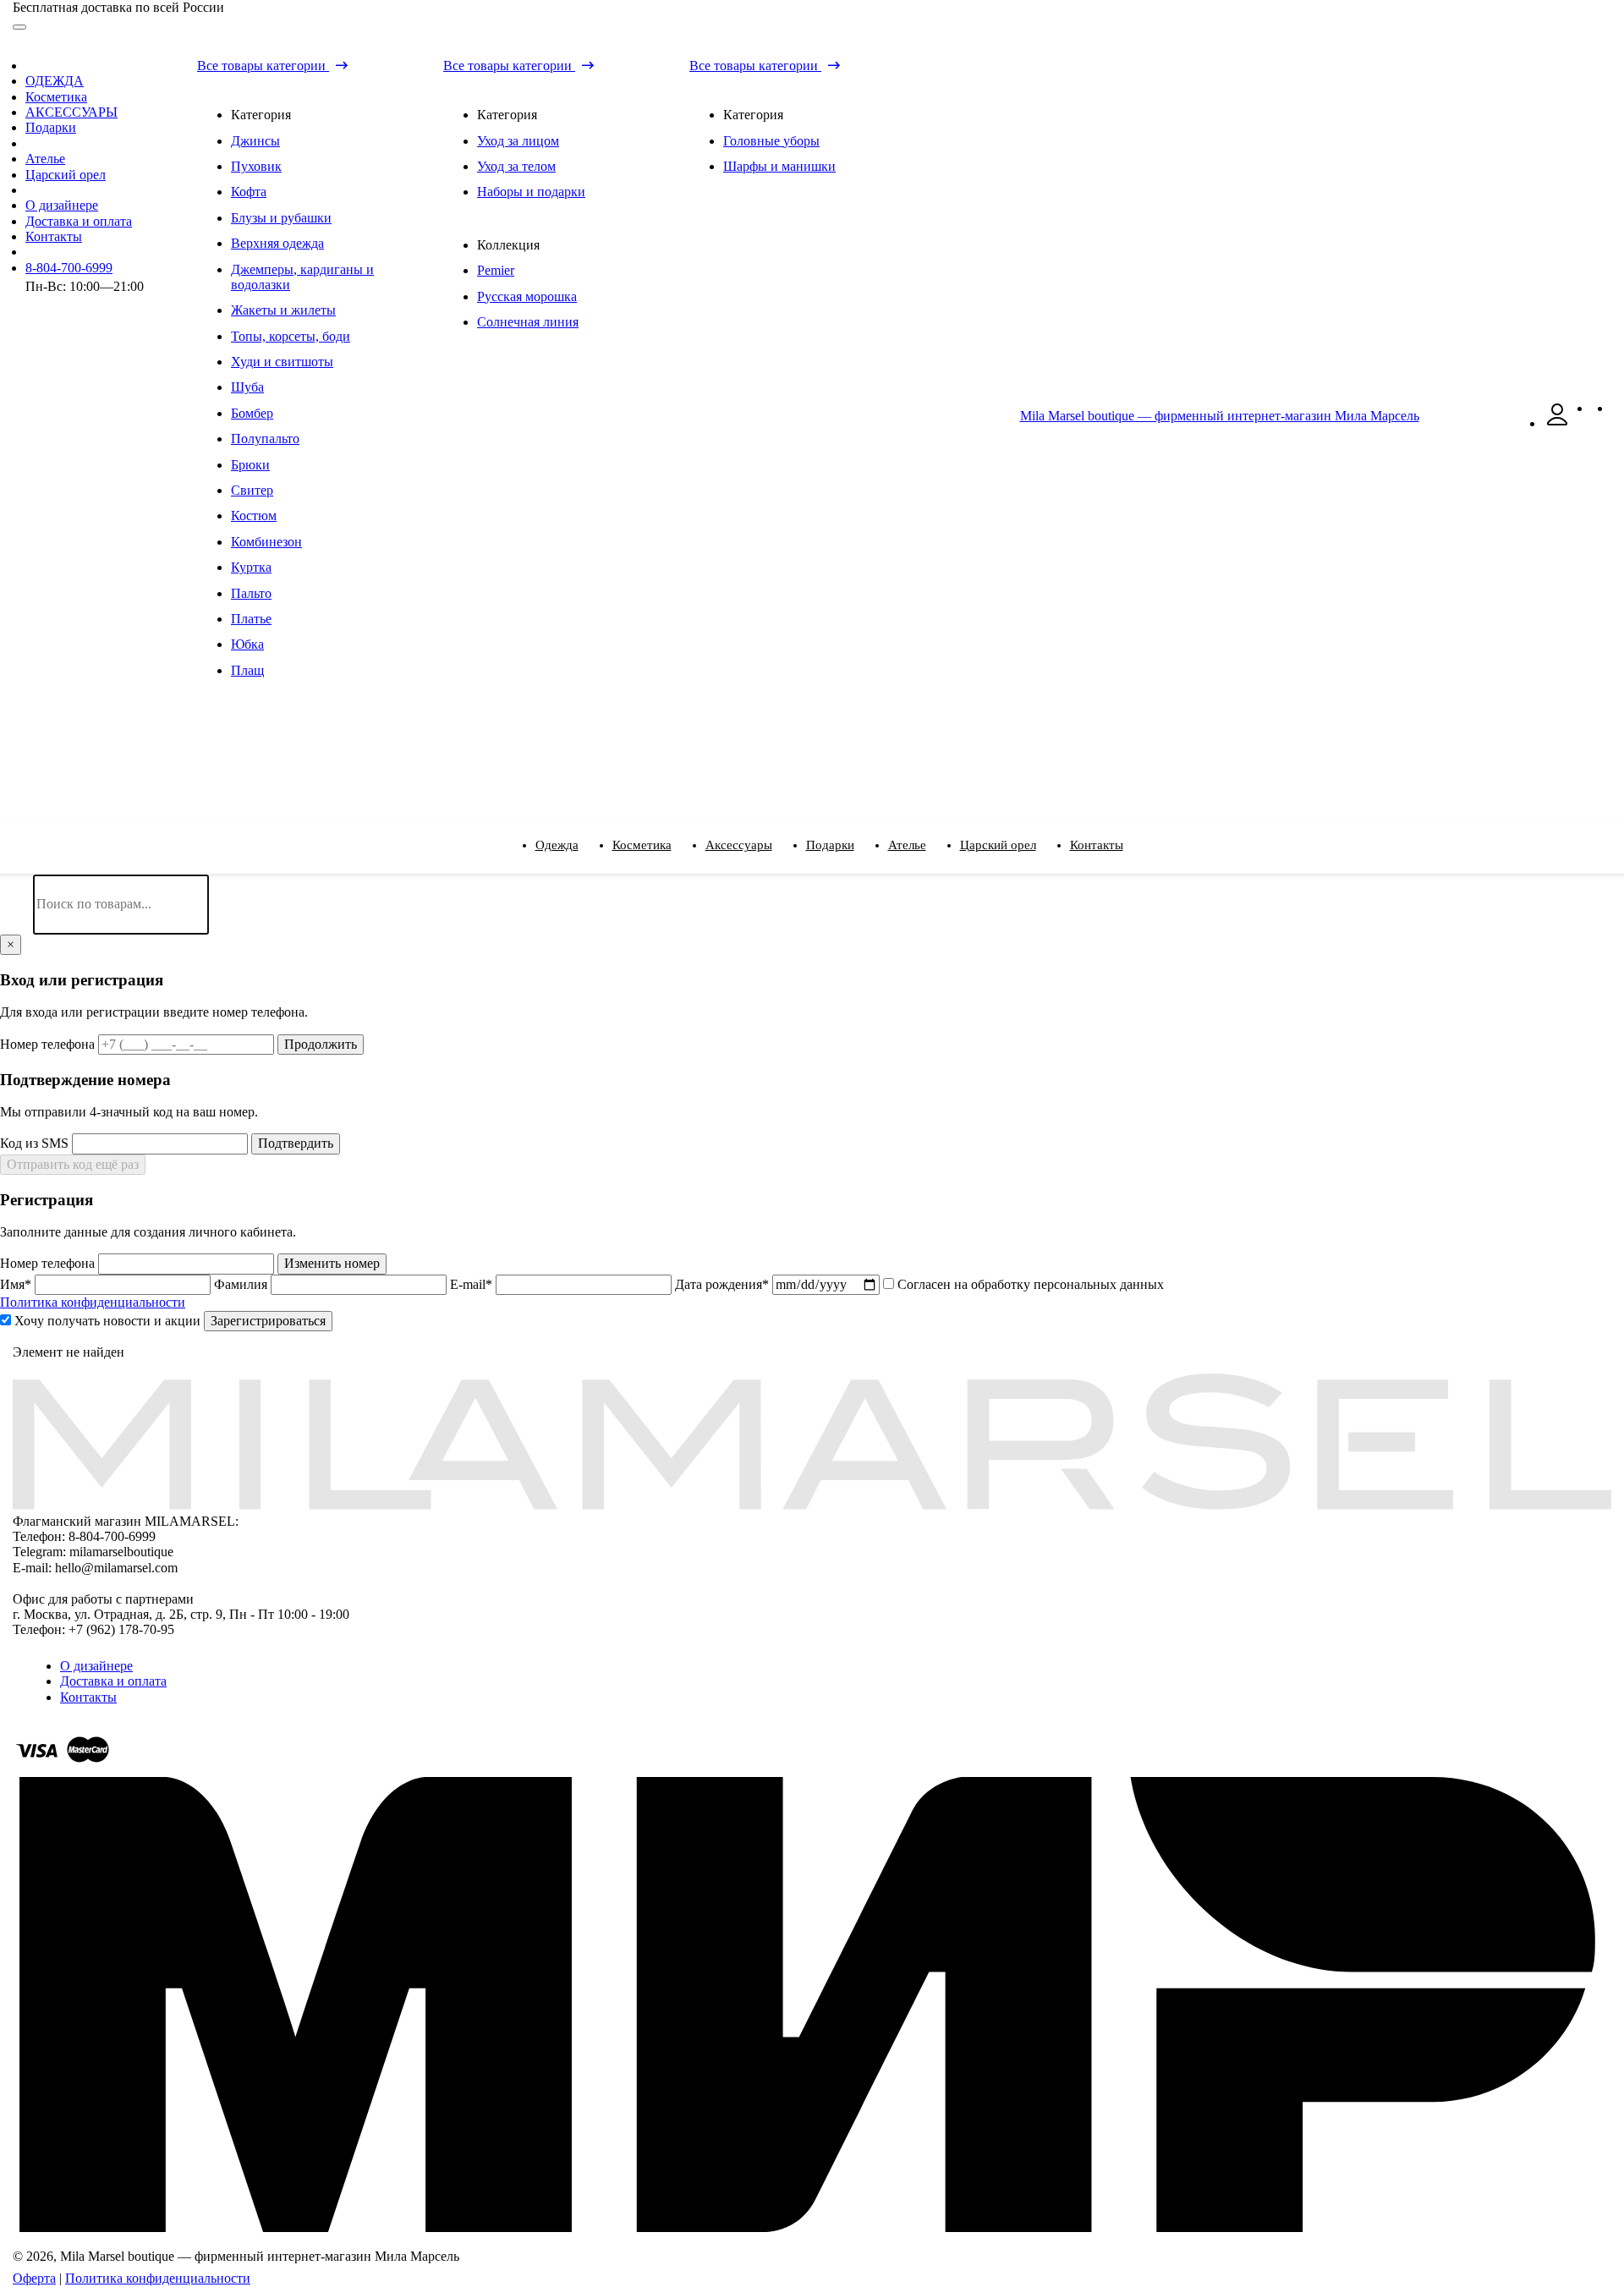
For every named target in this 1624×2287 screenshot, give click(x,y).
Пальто (251, 593)
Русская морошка (527, 296)
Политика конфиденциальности (93, 1302)
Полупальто (265, 439)
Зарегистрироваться (268, 1321)
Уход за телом (516, 166)
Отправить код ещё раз (73, 1164)
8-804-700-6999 (69, 268)
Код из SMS (36, 1143)
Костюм (254, 516)
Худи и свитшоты (282, 362)
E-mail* (473, 1284)
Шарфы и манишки (779, 166)
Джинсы (255, 141)
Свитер (252, 490)
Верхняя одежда (277, 243)
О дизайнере (62, 205)
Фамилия (242, 1284)
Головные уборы (771, 141)
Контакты (54, 236)
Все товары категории (263, 66)
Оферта (34, 2278)
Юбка (247, 644)
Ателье (45, 159)
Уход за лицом (518, 141)
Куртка (251, 567)
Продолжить (321, 1044)
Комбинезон (266, 542)
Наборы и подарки (531, 192)
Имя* (17, 1284)
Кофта (249, 192)
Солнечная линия (528, 322)
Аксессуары (739, 845)
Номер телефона (49, 1044)
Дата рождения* (724, 1284)
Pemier (496, 270)
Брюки (250, 465)
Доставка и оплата (79, 221)
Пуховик (256, 166)
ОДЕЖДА (55, 81)
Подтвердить (296, 1143)
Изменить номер (332, 1263)
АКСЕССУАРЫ (71, 112)
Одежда (557, 845)
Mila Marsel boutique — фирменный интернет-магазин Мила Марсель (1220, 416)
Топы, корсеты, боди (291, 336)
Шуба (247, 387)
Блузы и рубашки (281, 218)
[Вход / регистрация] (1557, 423)
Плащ (247, 670)
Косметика (56, 97)
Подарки (51, 127)
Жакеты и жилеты (283, 310)
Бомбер (252, 413)
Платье (251, 619)
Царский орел (66, 175)
